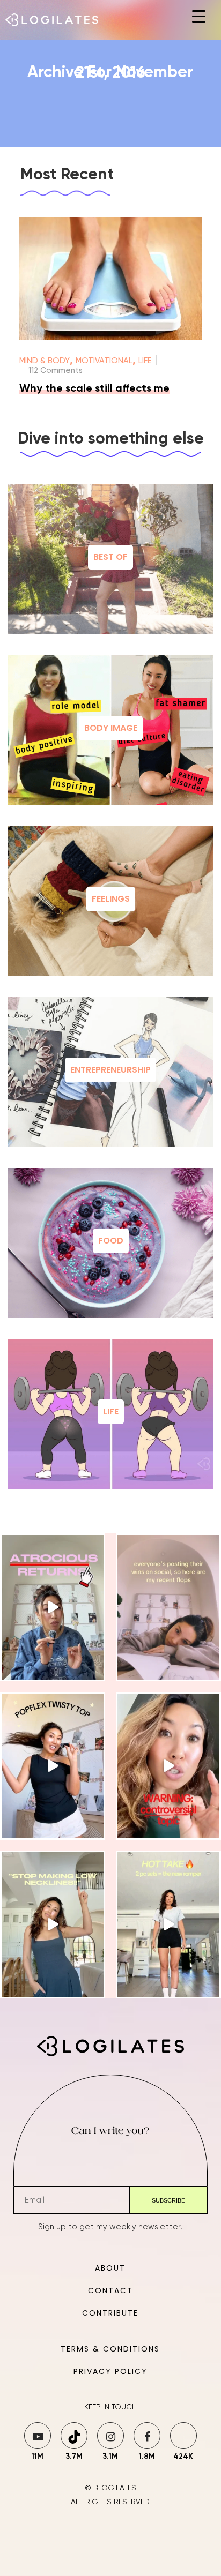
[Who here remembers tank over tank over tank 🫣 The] (53, 1766)
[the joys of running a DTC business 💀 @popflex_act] (53, 1607)
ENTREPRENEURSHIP (110, 1070)
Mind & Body (45, 361)
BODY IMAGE (111, 728)
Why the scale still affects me (94, 389)
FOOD (111, 1241)
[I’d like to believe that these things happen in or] (168, 1607)
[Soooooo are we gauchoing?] (168, 1766)
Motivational (104, 361)
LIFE (111, 1411)
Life (145, 361)
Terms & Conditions (110, 2349)
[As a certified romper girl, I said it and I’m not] (168, 1924)
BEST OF (110, 557)
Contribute (110, 2313)
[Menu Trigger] (198, 17)
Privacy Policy (110, 2371)
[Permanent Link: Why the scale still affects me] (111, 338)
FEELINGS (111, 899)
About (110, 2268)
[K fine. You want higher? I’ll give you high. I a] (53, 1924)
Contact (110, 2290)
